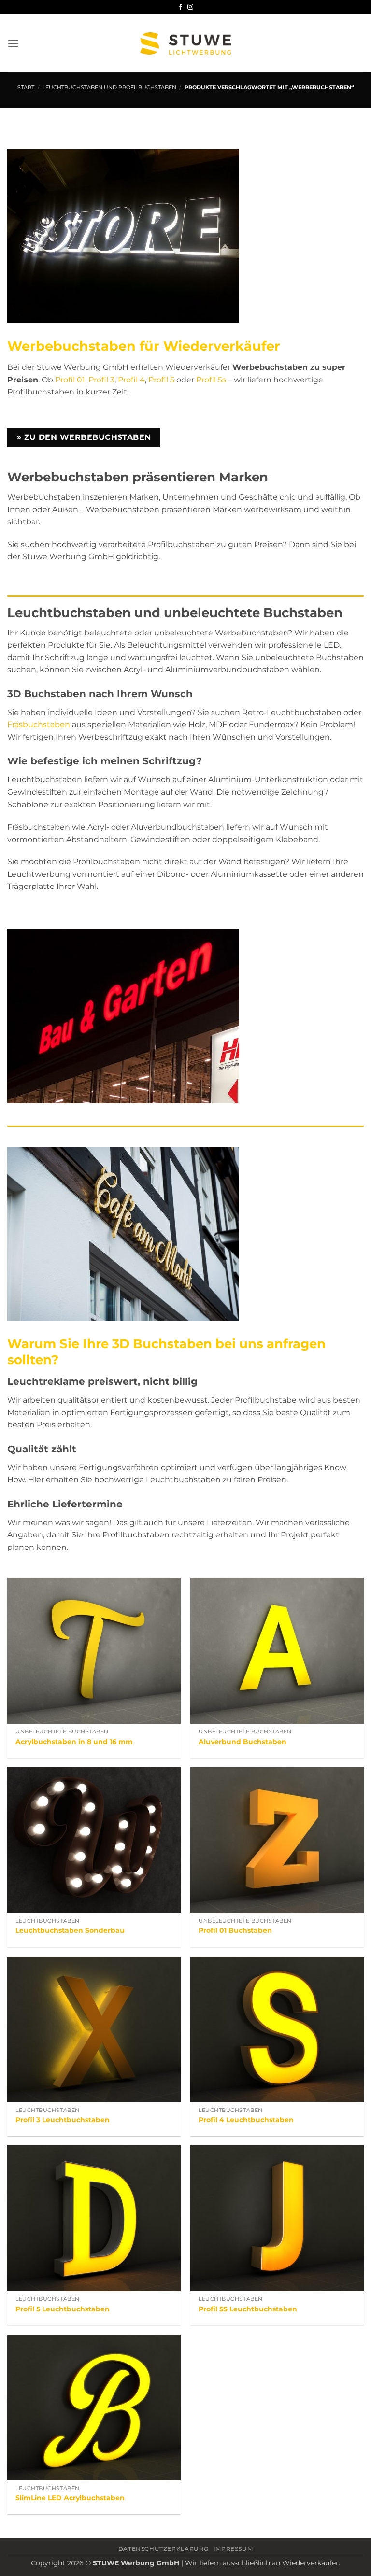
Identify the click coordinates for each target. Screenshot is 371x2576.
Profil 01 (70, 380)
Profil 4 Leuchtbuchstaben (246, 2120)
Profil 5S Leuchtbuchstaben (248, 2309)
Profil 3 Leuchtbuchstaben (63, 2120)
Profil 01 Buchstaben (235, 1930)
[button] (13, 43)
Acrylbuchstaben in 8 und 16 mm (74, 1742)
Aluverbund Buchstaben (243, 1742)
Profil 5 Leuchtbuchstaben (63, 2309)
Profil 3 (101, 380)
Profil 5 (161, 380)
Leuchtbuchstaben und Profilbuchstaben (109, 87)
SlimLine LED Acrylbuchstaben (70, 2498)
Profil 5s (211, 380)
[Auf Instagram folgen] (190, 7)
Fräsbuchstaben (39, 725)
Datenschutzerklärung (164, 2549)
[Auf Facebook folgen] (181, 7)
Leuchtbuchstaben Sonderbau (70, 1930)
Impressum (233, 2549)
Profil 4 (131, 380)
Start (26, 87)
